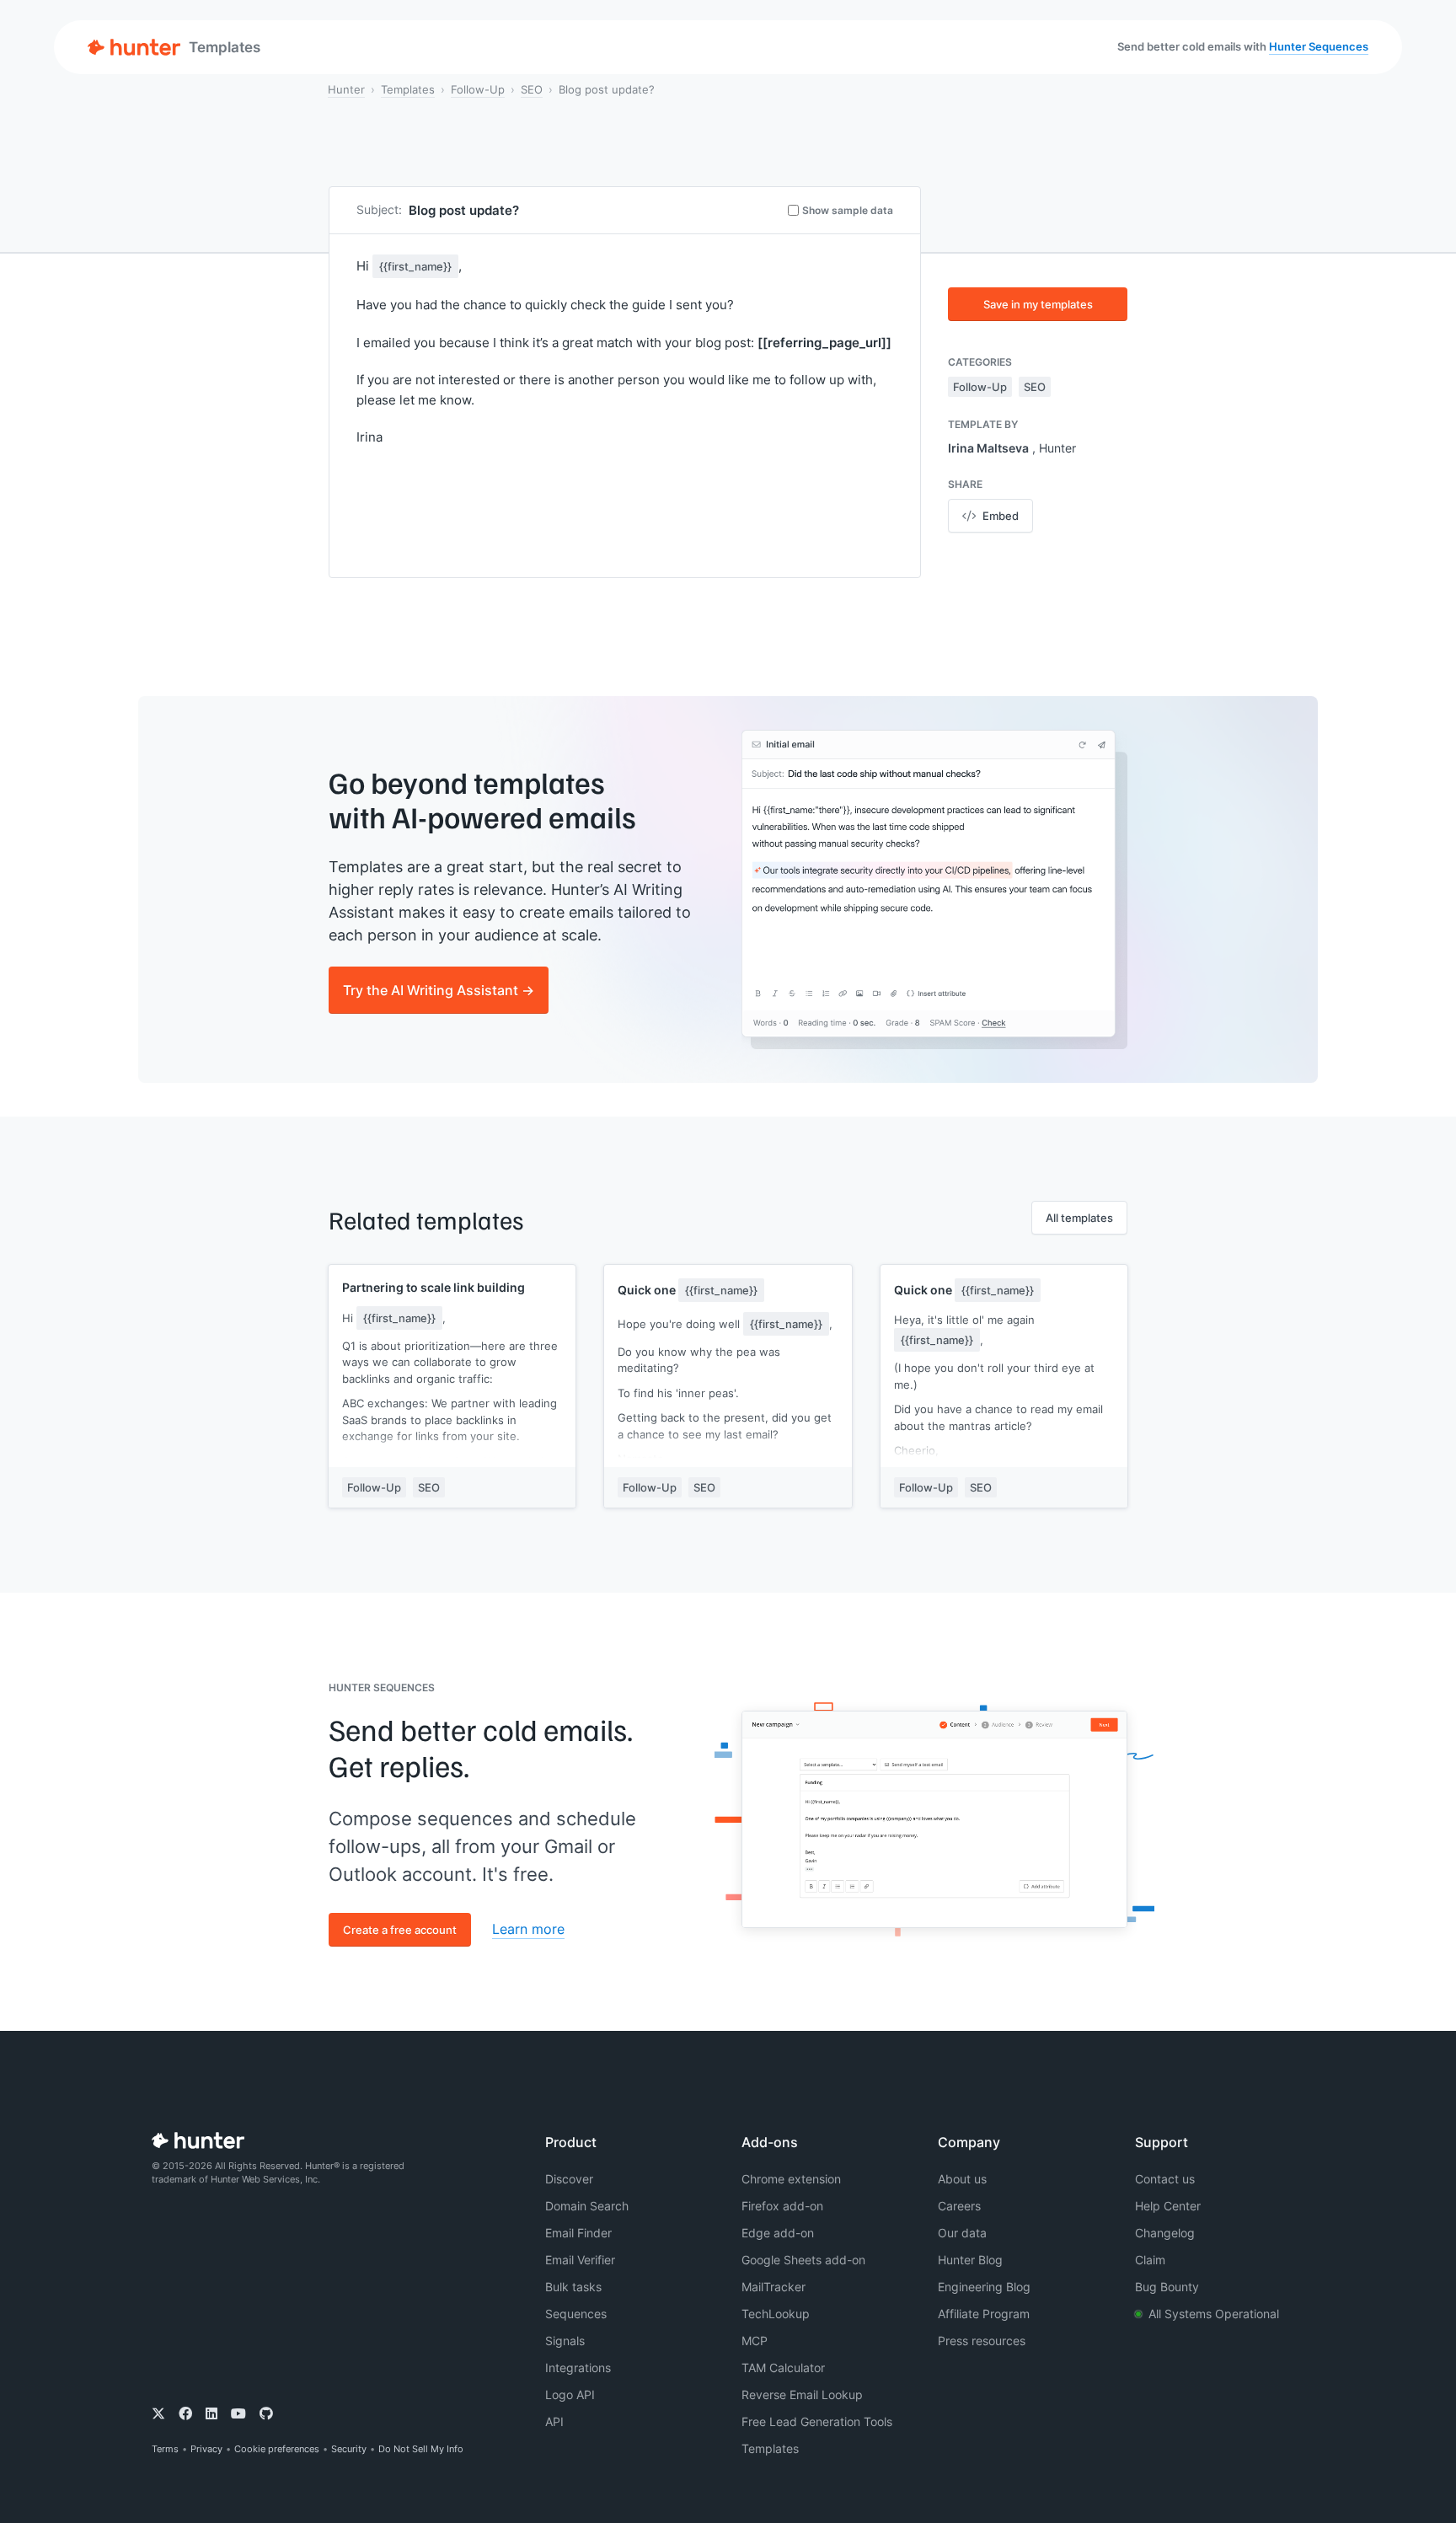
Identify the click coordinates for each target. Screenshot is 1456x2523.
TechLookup (776, 2314)
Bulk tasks (573, 2287)
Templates (408, 89)
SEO (532, 89)
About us (962, 2179)
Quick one (688, 1290)
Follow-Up (478, 89)
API (554, 2421)
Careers (959, 2206)
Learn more (528, 1929)
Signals (565, 2341)
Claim (1150, 2260)
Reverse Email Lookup (802, 2394)
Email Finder (578, 2233)
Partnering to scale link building (434, 1287)
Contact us (1165, 2179)
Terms (165, 2449)
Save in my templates (1038, 304)
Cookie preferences (277, 2449)
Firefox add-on (782, 2206)
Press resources (982, 2341)
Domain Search (587, 2206)
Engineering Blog (984, 2287)
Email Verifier (580, 2260)
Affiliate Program (984, 2314)
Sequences (576, 2314)
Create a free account (400, 1930)
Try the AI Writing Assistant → (439, 990)
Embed (1001, 516)
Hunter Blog (970, 2260)
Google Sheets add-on (803, 2260)
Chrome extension (791, 2179)
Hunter (346, 89)
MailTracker (773, 2287)
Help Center (1168, 2206)
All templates (1079, 1218)
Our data (962, 2233)
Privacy (206, 2449)
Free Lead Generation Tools (817, 2421)
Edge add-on (778, 2233)
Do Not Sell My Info (421, 2449)
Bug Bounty (1167, 2287)
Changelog (1165, 2233)
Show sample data (848, 210)
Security (349, 2449)
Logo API (570, 2394)
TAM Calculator (783, 2368)
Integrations (578, 2368)
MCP (755, 2341)
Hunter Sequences (1319, 46)
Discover (569, 2179)
